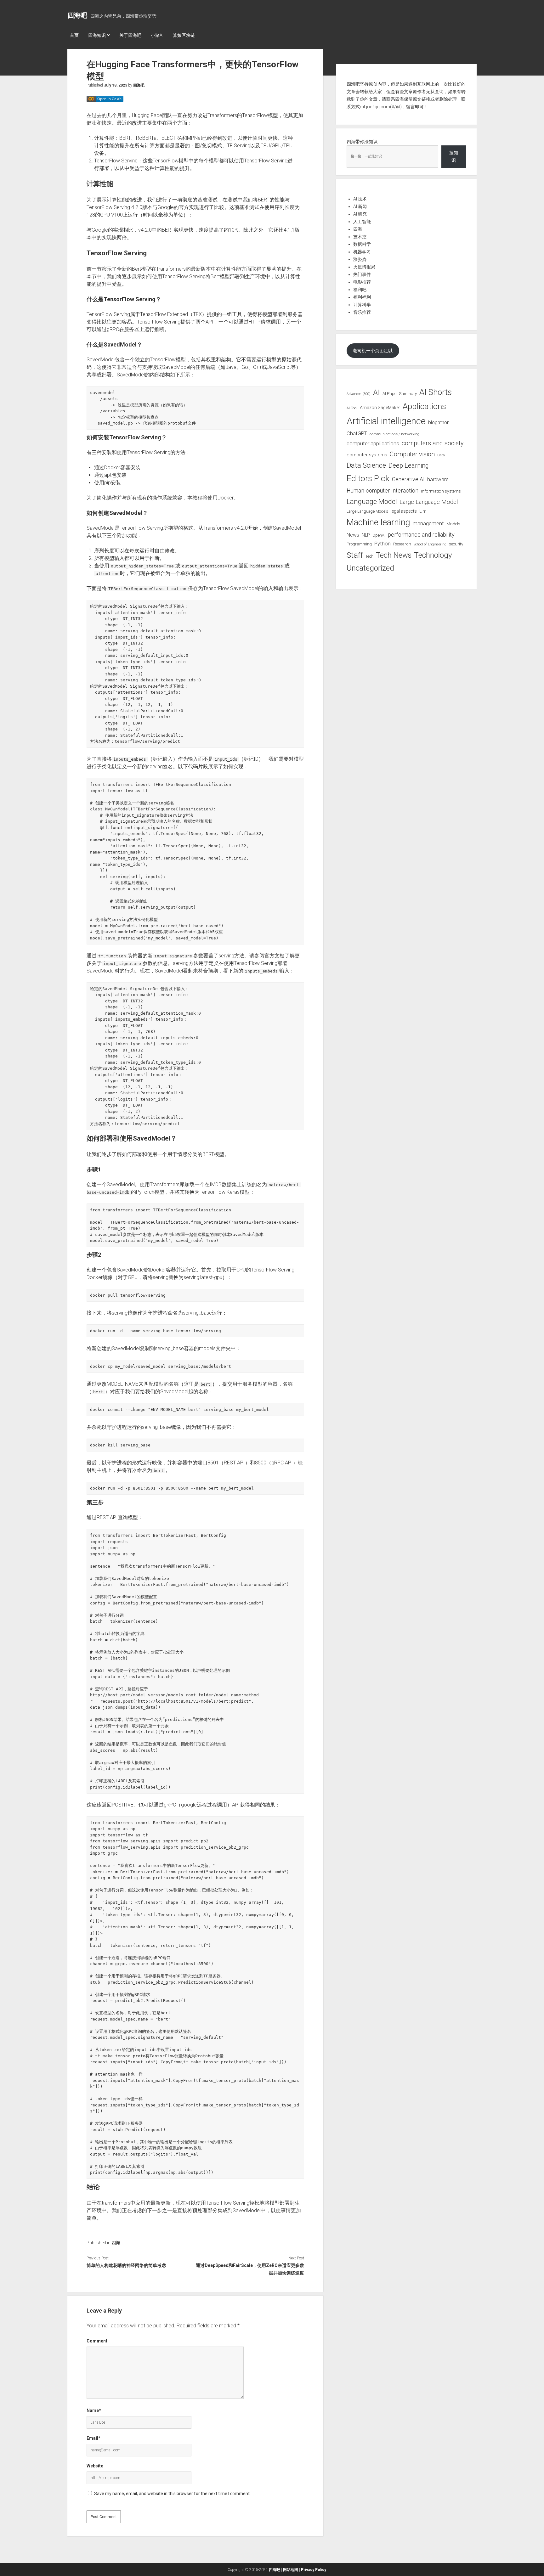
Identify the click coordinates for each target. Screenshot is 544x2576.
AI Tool (352, 408)
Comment (97, 2341)
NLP (366, 535)
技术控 (360, 237)
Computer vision (412, 454)
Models (453, 524)
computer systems (367, 455)
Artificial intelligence (386, 421)
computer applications (373, 443)
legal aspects (404, 511)
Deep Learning (409, 465)
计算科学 (362, 305)
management (428, 523)
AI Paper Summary (400, 394)
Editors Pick (368, 478)
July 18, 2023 (116, 85)
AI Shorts (436, 392)
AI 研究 (360, 214)
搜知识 (454, 156)
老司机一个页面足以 (373, 351)
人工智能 (362, 222)
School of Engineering (430, 544)
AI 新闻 (360, 206)
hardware (438, 479)
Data (441, 455)
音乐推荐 (362, 312)
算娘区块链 (184, 35)
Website (95, 2466)
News (353, 535)
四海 (116, 2243)
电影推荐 (362, 282)
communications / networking (394, 434)
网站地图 (291, 2570)
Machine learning (378, 522)
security (456, 544)
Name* (94, 2410)
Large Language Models (367, 511)
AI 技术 (360, 199)
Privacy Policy (314, 2570)
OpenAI (379, 535)
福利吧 (360, 290)
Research (402, 544)
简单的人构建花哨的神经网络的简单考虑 (126, 2265)
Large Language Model (429, 502)
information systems (441, 491)
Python (382, 544)
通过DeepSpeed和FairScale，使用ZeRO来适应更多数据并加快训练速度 (250, 2269)
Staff (355, 555)
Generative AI (408, 479)
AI (377, 392)
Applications (424, 406)
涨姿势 (360, 259)
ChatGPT (357, 434)
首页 (74, 35)
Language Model (372, 501)
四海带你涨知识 (362, 142)
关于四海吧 (130, 35)
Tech (369, 556)
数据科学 (362, 244)
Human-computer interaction (382, 490)
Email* (93, 2438)
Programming (359, 544)
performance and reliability (421, 535)
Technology (433, 555)
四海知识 (97, 35)
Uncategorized (370, 568)
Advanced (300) (359, 394)
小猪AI (157, 35)
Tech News (394, 555)
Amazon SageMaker (380, 408)
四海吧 (77, 15)
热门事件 (362, 274)
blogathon (439, 423)
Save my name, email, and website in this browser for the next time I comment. (172, 2494)
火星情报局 (364, 267)
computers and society (433, 443)
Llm (423, 511)
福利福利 (362, 297)
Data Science (366, 465)
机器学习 (362, 252)
